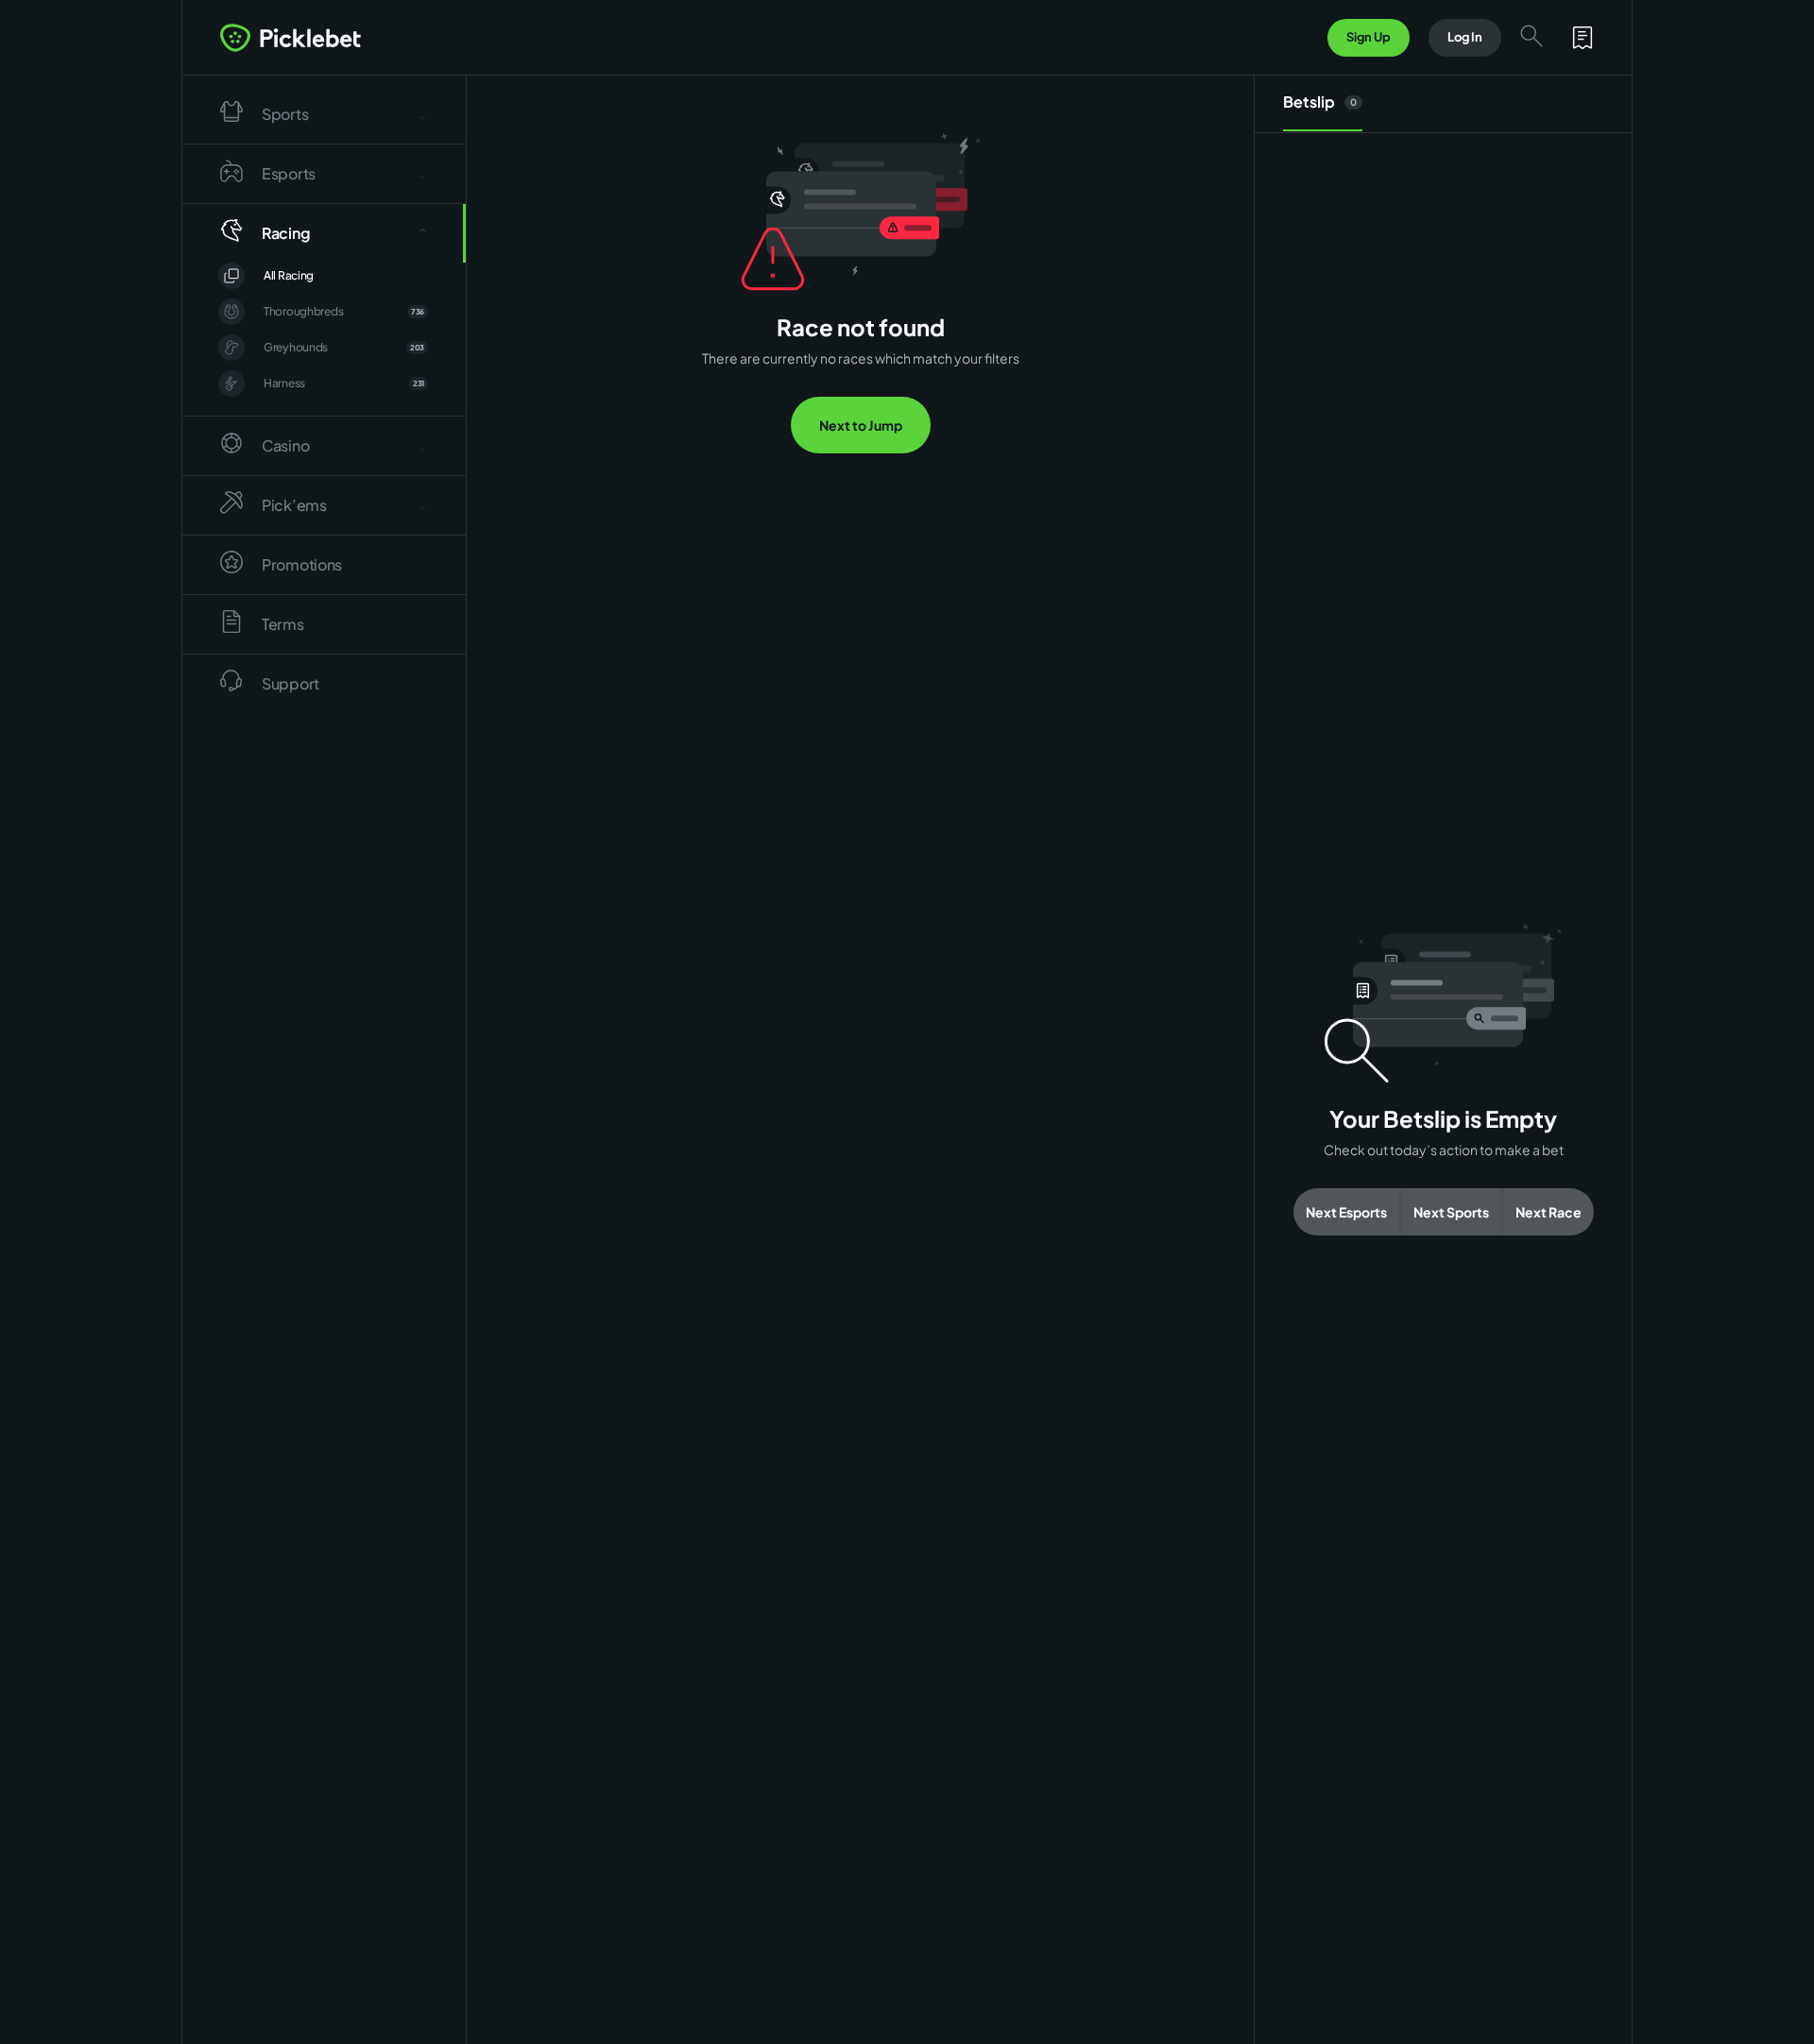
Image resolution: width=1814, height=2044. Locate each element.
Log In (1465, 37)
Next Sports (1451, 1212)
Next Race (1549, 1212)
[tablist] (1443, 104)
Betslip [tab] (1320, 102)
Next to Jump (861, 425)
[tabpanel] (1443, 1079)
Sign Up (1369, 37)
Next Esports (1346, 1212)
